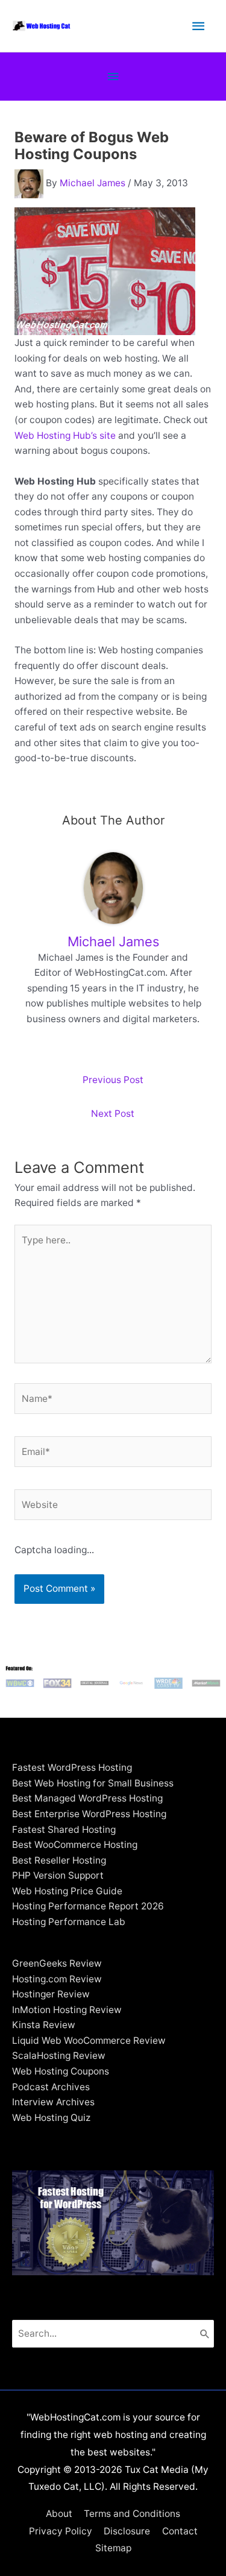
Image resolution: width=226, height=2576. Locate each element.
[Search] (205, 2334)
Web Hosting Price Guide (67, 1891)
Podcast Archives (51, 2087)
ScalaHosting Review (59, 2056)
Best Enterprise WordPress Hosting (89, 1814)
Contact (180, 2531)
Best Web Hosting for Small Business (93, 1783)
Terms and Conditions (132, 2514)
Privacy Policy (61, 2531)
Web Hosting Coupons (61, 2071)
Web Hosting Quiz (51, 2118)
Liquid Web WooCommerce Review (89, 2040)
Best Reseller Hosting (59, 1860)
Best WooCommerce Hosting (75, 1845)
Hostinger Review (51, 1994)
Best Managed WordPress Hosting (87, 1798)
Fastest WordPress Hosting (72, 1767)
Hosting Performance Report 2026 (88, 1906)
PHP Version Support (58, 1875)
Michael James (93, 183)
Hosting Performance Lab (69, 1922)
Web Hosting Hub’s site (65, 435)
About (59, 2514)
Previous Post (113, 1080)
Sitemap (113, 2548)
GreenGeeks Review (57, 1963)
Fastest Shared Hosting (64, 1830)
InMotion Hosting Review (67, 2010)
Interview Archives (53, 2102)
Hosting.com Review (57, 1979)
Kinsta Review (44, 2025)
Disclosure (127, 2531)
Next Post (113, 1114)
